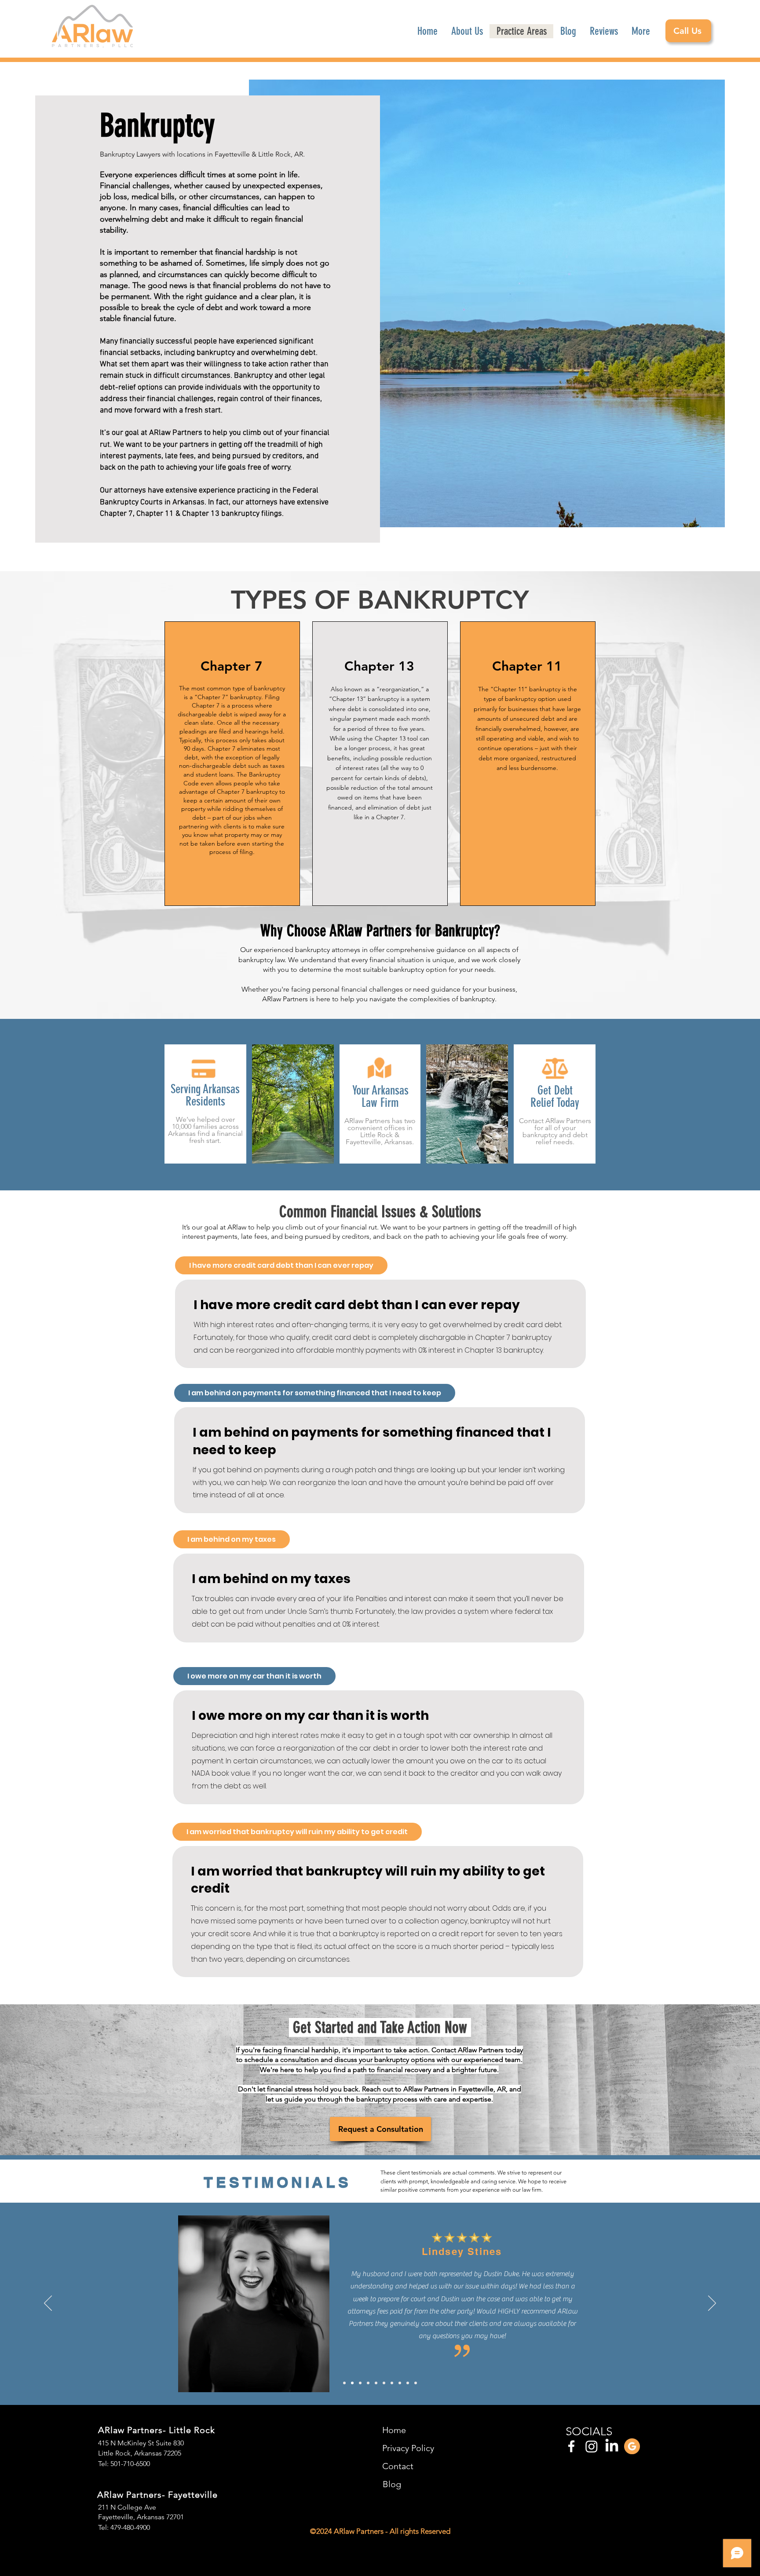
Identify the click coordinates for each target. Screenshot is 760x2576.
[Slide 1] (344, 2383)
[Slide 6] (384, 2383)
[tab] (281, 1265)
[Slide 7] (392, 2383)
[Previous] (48, 2304)
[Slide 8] (400, 2383)
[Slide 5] (376, 2383)
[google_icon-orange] (632, 2446)
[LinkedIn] (612, 2446)
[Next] (712, 2304)
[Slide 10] (416, 2383)
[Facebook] (571, 2446)
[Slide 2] (352, 2383)
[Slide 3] (360, 2383)
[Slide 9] (408, 2383)
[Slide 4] (368, 2383)
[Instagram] (592, 2446)
